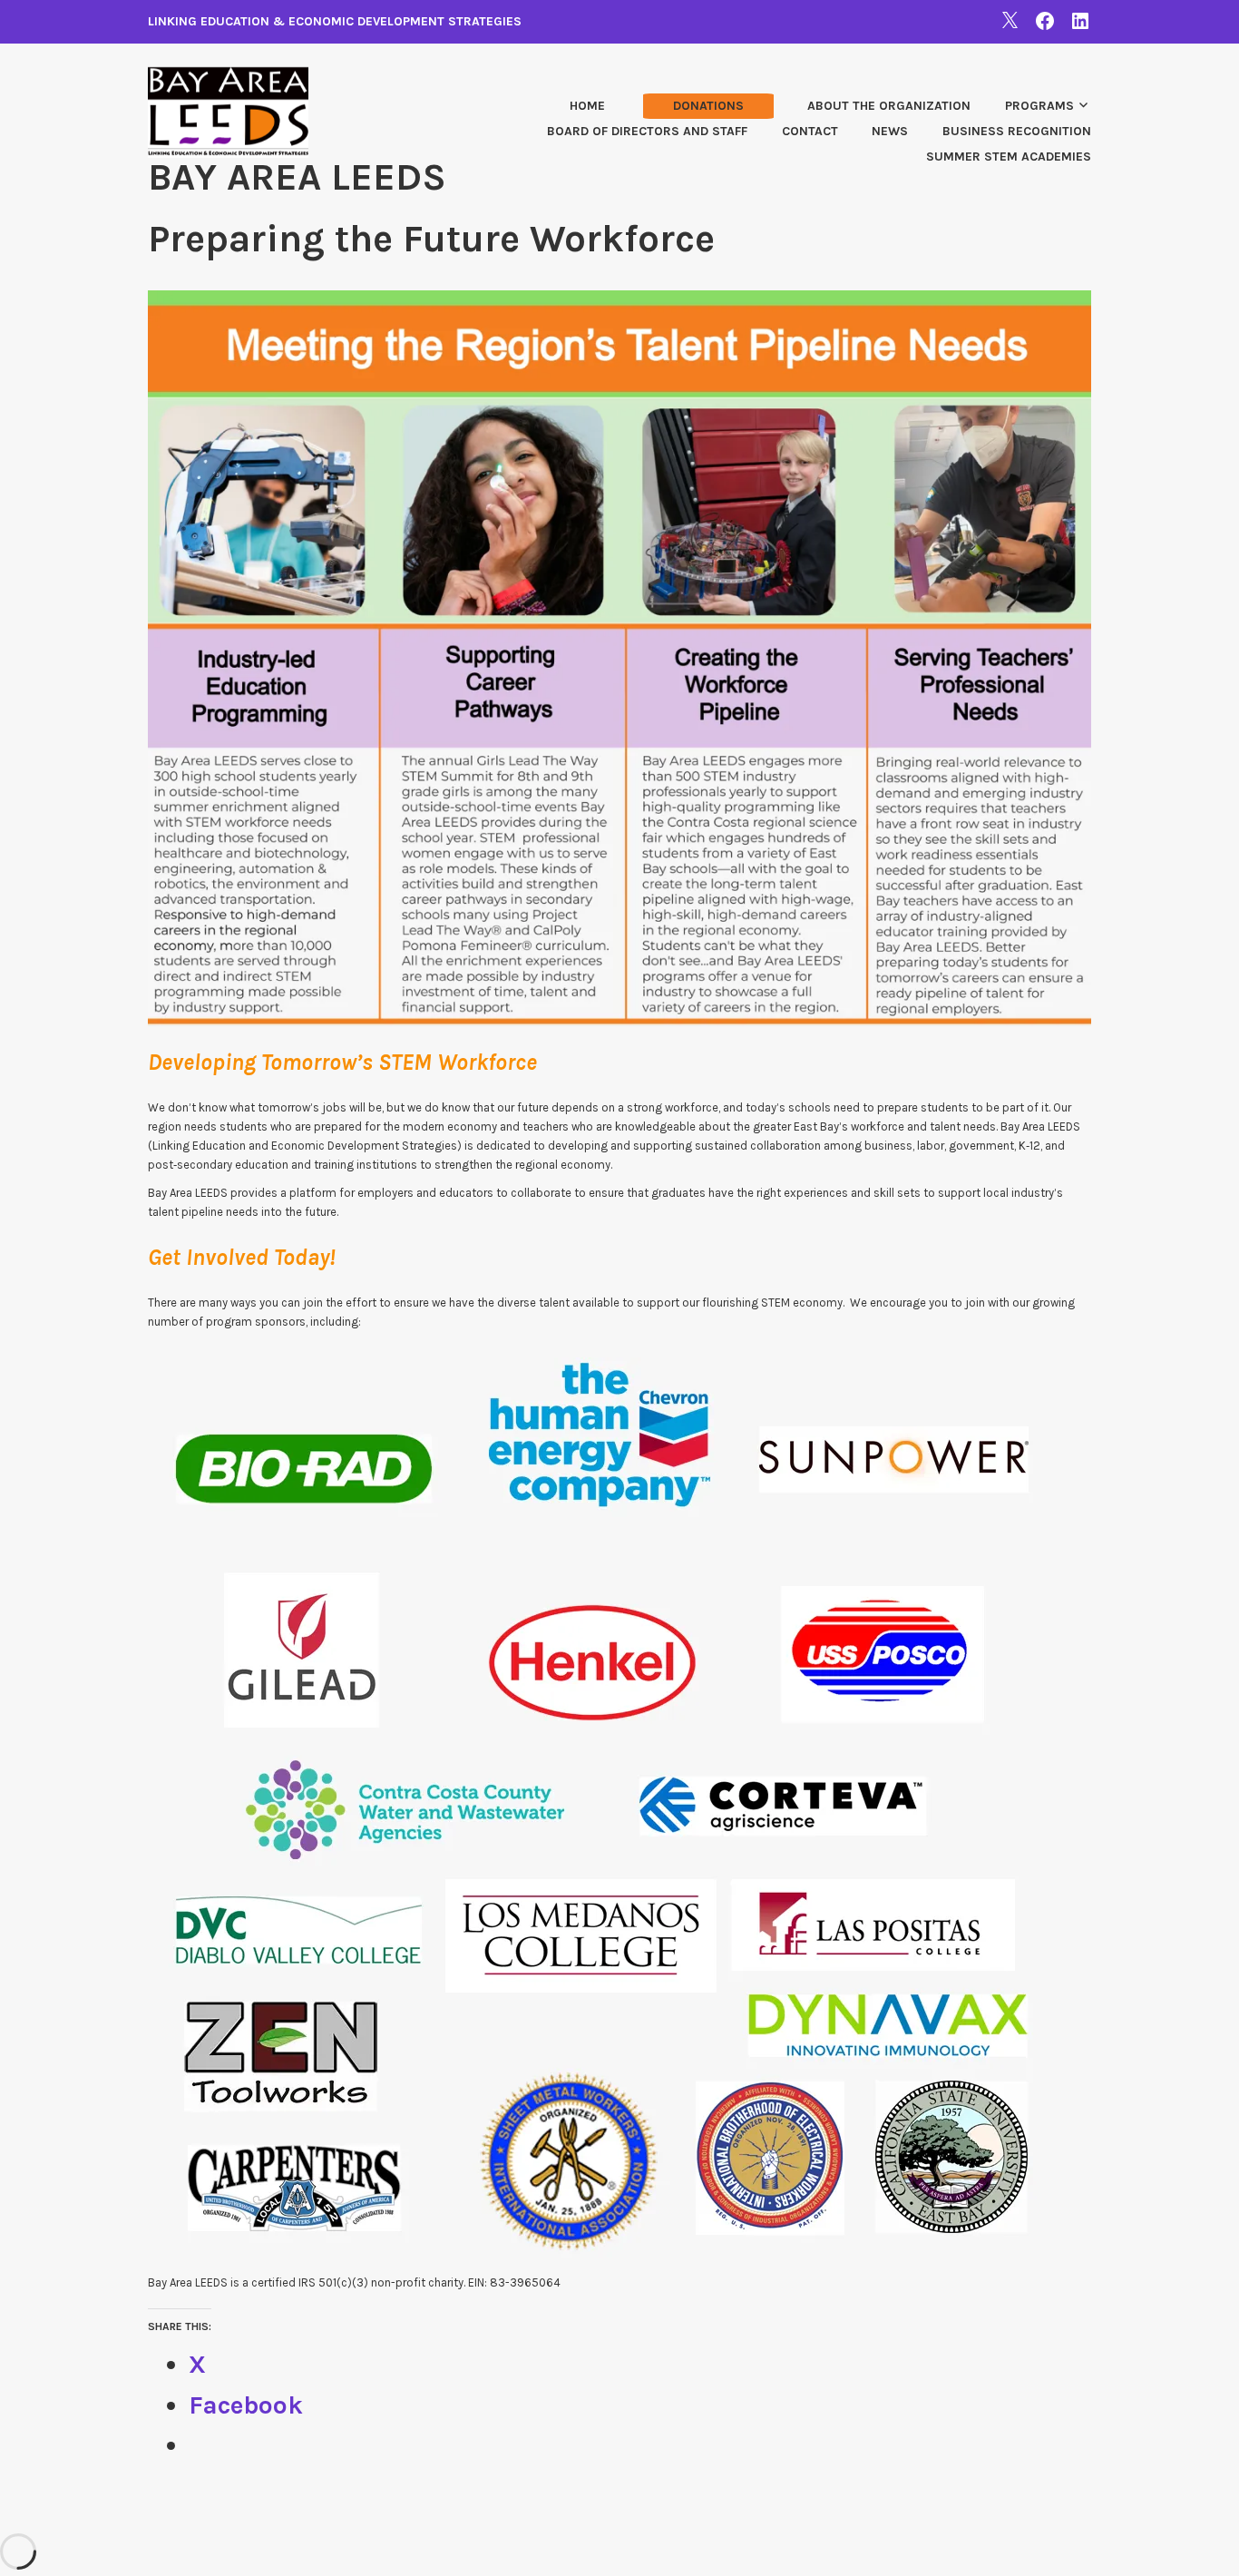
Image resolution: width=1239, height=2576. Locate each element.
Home (587, 106)
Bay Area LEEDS (297, 177)
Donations (708, 106)
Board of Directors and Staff (647, 131)
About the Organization (889, 106)
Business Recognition (1017, 131)
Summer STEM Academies (1009, 157)
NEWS (890, 131)
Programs (1039, 106)
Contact (810, 131)
